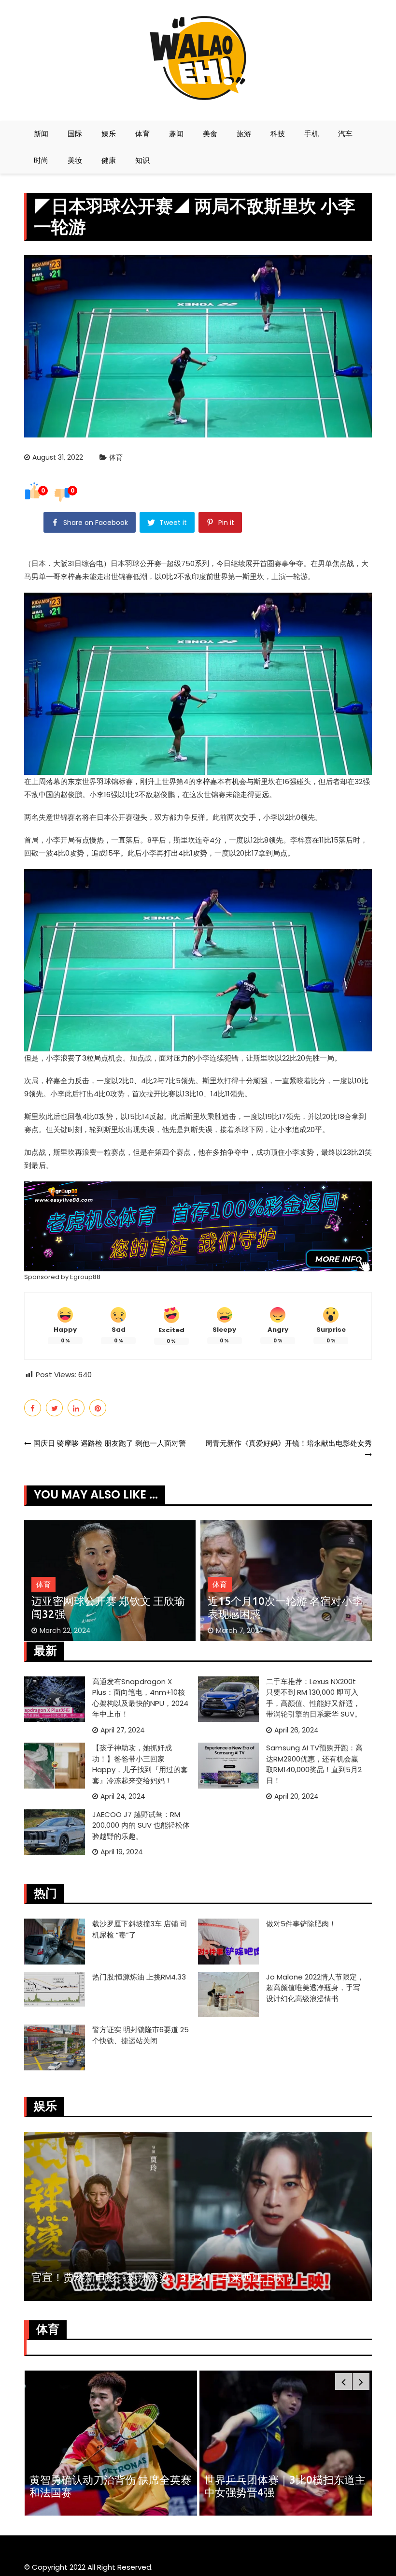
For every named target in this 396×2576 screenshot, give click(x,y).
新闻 (41, 134)
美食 (210, 134)
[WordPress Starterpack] (198, 1226)
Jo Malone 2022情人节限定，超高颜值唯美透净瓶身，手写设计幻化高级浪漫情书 (315, 1988)
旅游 (244, 134)
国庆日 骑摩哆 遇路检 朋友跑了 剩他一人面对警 (110, 1443)
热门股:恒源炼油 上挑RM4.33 (139, 1977)
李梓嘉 (71, 576)
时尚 (41, 160)
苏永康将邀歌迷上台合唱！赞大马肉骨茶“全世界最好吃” (164, 2277)
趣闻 (176, 134)
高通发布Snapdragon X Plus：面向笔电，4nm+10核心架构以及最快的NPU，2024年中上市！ (140, 1698)
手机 (311, 134)
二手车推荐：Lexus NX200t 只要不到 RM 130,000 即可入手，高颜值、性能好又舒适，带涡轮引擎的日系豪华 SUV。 (314, 1698)
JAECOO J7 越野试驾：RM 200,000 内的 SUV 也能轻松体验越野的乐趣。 (141, 1825)
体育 (142, 134)
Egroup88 (85, 1277)
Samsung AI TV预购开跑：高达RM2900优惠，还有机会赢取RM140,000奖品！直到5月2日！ (314, 1764)
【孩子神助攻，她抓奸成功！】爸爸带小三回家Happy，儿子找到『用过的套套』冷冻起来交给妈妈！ (140, 1764)
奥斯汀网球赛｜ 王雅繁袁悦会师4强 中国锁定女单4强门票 (283, 1607)
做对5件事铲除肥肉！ (301, 1924)
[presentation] (344, 2381)
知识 (142, 160)
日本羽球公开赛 (136, 563)
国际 (75, 134)
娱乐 (109, 134)
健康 (109, 160)
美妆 (75, 160)
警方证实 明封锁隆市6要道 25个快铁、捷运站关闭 (141, 2035)
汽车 (345, 134)
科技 (278, 134)
